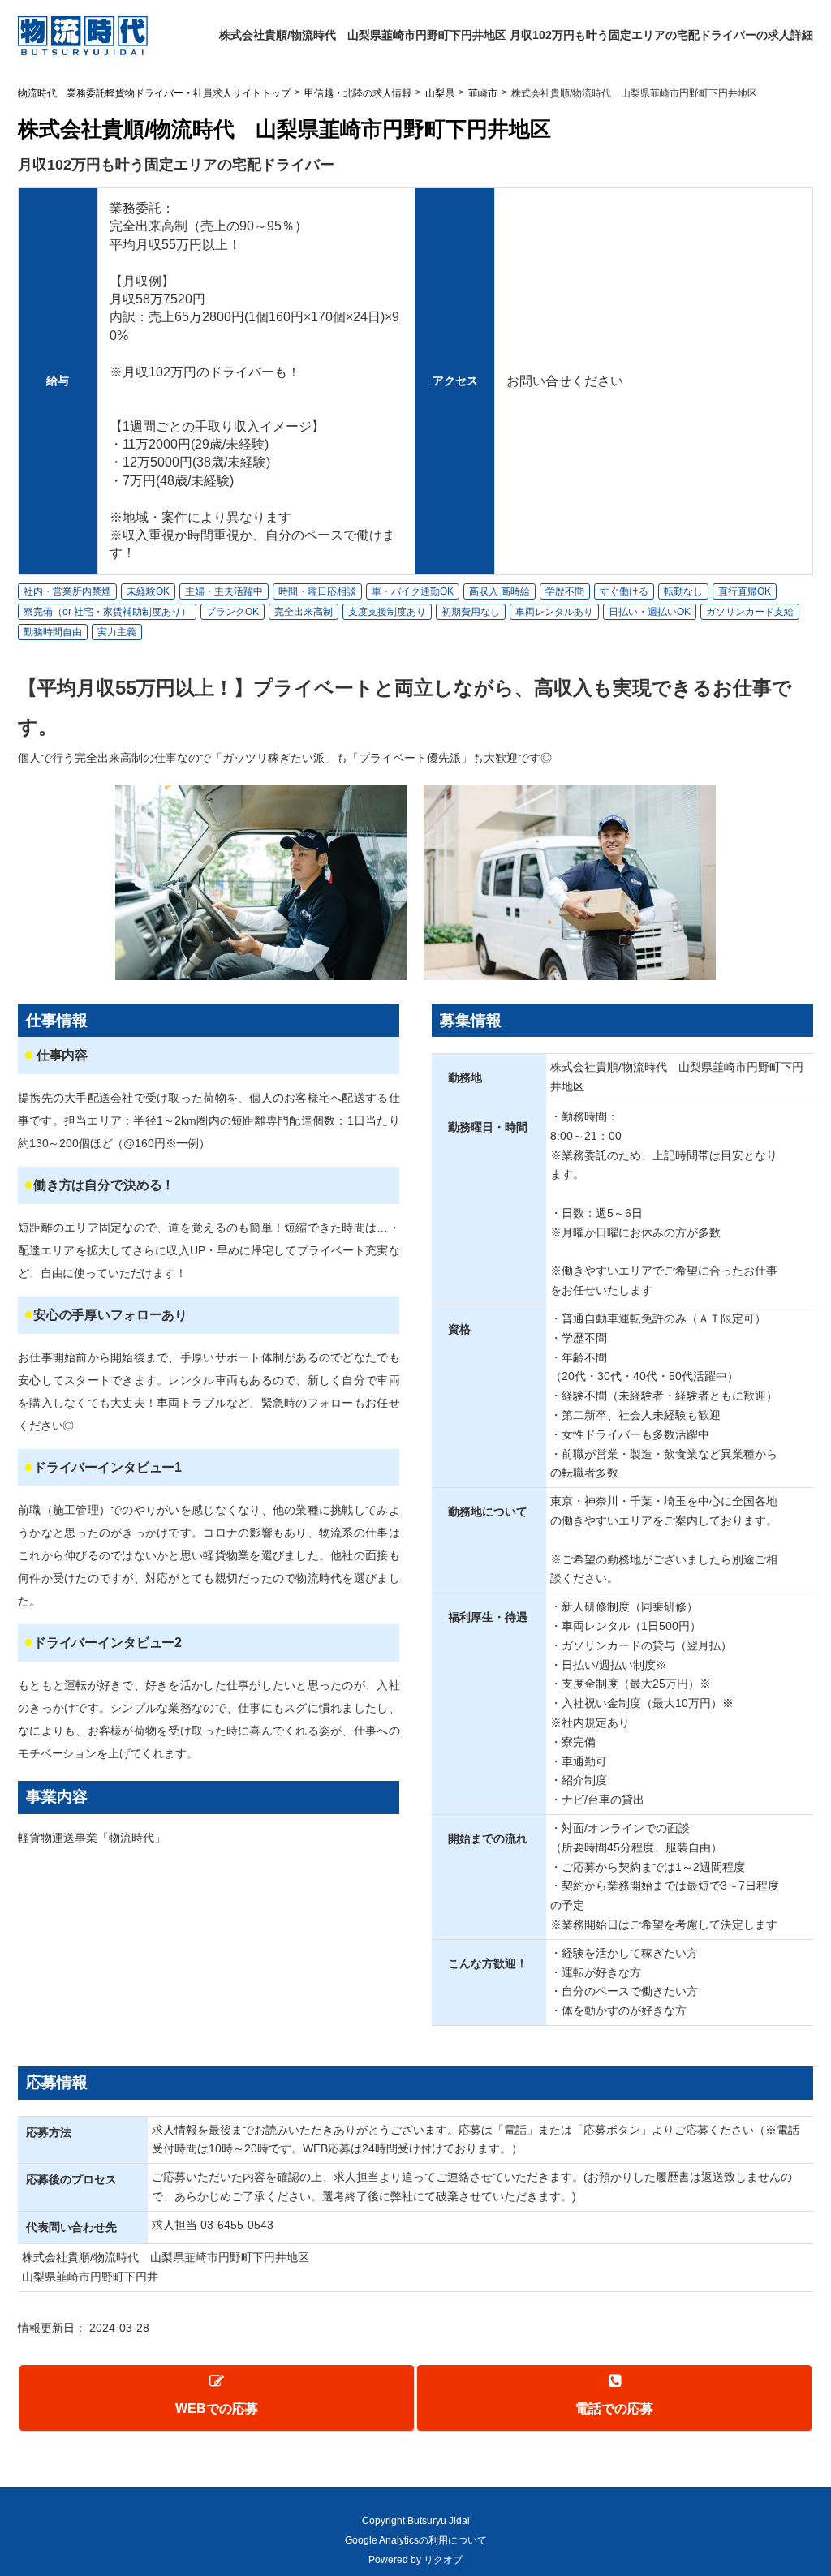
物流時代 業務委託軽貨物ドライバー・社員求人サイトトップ (154, 93)
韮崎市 (483, 93)
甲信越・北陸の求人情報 (358, 93)
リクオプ (443, 2560)
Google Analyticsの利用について (416, 2540)
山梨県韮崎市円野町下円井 (90, 2277)
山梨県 (440, 93)
